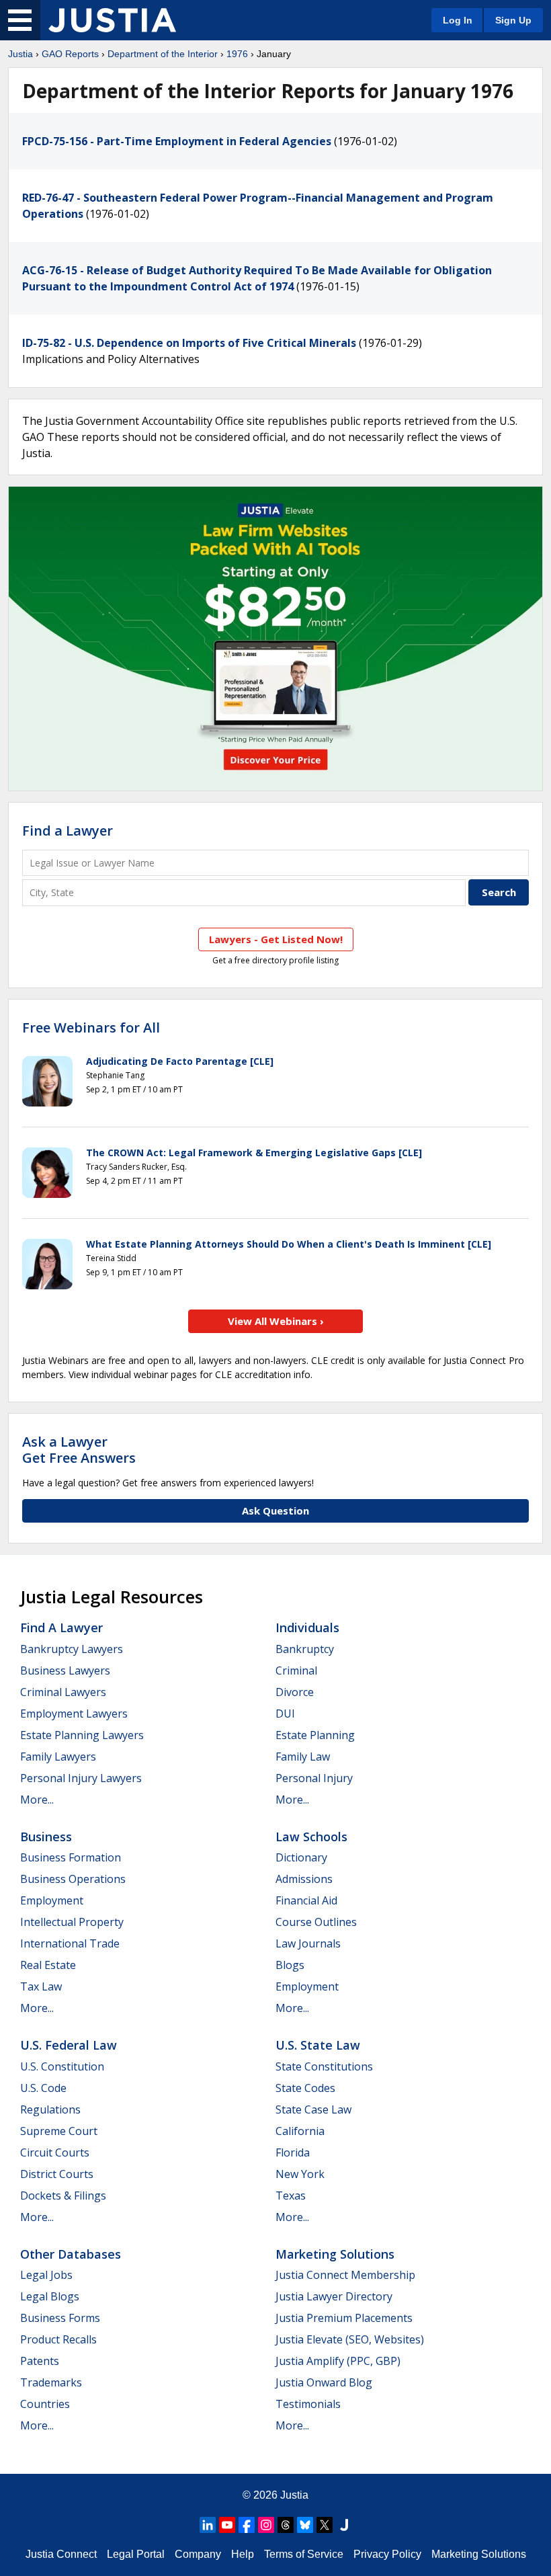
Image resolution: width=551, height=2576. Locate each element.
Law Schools (311, 1837)
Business (46, 1837)
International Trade (70, 1943)
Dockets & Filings (63, 2196)
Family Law (303, 1757)
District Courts (57, 2174)
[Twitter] (325, 2525)
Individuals (307, 1627)
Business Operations (73, 1879)
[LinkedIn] (208, 2525)
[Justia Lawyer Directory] (344, 2525)
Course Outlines (316, 1922)
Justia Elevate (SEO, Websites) (350, 2339)
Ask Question (275, 1511)
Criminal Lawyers (63, 1692)
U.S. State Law (318, 2045)
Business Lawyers (65, 1671)
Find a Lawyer (68, 831)
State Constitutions (324, 2066)
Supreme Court (59, 2131)
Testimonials (308, 2404)
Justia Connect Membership (345, 2275)
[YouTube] (227, 2525)
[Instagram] (266, 2525)
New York (300, 2174)
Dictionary (301, 1857)
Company (198, 2554)
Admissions (304, 1879)
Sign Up (513, 20)
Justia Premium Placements (344, 2318)
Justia (20, 54)
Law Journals (308, 1943)
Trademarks (51, 2382)
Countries (45, 2404)
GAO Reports (70, 54)
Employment (52, 1900)
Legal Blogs (50, 2296)
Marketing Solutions (335, 2254)
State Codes (305, 2088)
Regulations (50, 2109)
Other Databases (71, 2254)
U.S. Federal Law (69, 2045)
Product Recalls (58, 2339)
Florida (293, 2152)
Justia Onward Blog (324, 2382)
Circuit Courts (55, 2152)
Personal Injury (314, 1778)
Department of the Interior (163, 54)
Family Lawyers (58, 1757)
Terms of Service (304, 2554)
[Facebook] (247, 2525)
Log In (458, 20)
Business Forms (60, 2318)
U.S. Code (43, 2088)
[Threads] (286, 2525)
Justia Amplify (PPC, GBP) (338, 2361)
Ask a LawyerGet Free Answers (79, 1450)
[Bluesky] (305, 2525)
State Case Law (313, 2109)
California (300, 2131)
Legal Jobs (46, 2275)
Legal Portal (136, 2554)
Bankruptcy (305, 1649)
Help (243, 2554)
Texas (291, 2196)
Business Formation (71, 1857)
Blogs (290, 1965)
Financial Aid (306, 1900)
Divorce (295, 1692)
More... (37, 1800)
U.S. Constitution (62, 2066)
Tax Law (41, 1986)
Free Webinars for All (91, 1028)
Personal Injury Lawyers (81, 1778)
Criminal (296, 1671)
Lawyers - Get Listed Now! (276, 939)
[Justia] (112, 20)
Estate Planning (315, 1735)
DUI (285, 1714)
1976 (237, 54)
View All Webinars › (276, 1321)
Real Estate (48, 1965)
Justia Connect (61, 2554)
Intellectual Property (72, 1922)
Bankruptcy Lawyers (72, 1649)
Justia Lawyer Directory (334, 2296)
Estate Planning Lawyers (82, 1735)
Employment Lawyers (74, 1714)
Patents (40, 2361)
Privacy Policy (387, 2554)
